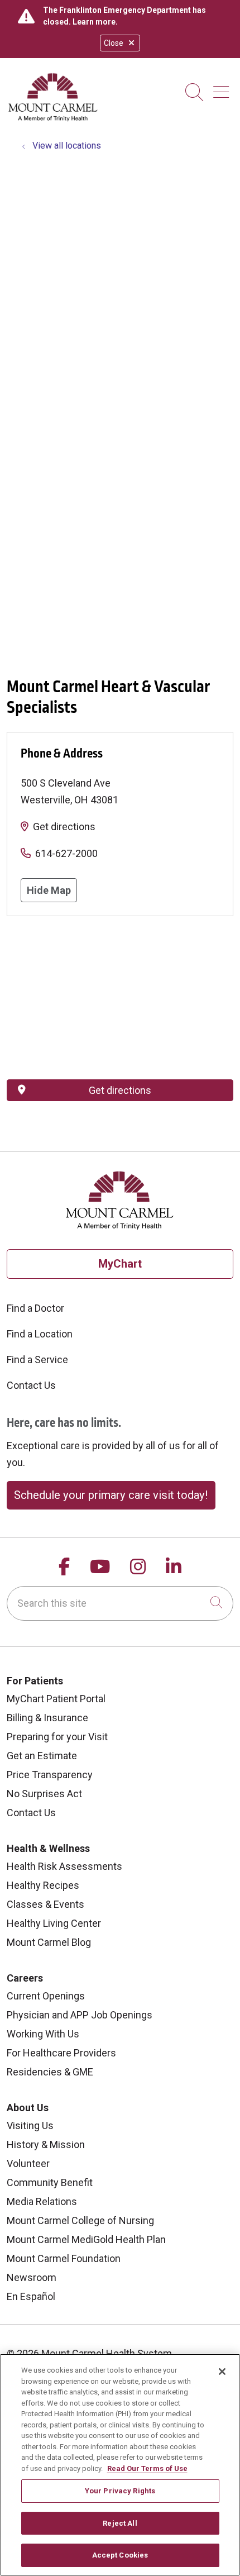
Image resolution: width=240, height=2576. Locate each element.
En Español (31, 2296)
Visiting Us (30, 2125)
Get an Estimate (42, 1756)
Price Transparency (50, 1775)
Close (114, 43)
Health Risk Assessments (64, 1866)
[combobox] (120, 1603)
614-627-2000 (66, 853)
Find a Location (40, 1334)
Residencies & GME (50, 2072)
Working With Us (43, 2034)
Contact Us (31, 1385)
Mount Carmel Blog (49, 1942)
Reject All (120, 2523)
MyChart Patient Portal (56, 1699)
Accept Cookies (120, 2555)
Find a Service (37, 1360)
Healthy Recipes (43, 1885)
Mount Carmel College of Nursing (80, 2220)
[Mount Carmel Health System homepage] (53, 119)
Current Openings (46, 1996)
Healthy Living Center (54, 1923)
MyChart (120, 1264)
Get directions (64, 827)
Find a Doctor (35, 1308)
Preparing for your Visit (57, 1737)
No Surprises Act (44, 1794)
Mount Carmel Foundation (64, 2258)
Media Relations (42, 2201)
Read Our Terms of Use (147, 2468)
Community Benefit (50, 2182)
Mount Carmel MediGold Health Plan (86, 2239)
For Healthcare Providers (61, 2053)
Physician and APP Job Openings (80, 2015)
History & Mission (46, 2144)
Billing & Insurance (47, 1718)
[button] (223, 88)
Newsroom (32, 2277)
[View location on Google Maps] (120, 998)
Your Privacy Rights (120, 2491)
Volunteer (28, 2163)
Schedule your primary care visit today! (111, 1495)
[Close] (222, 2372)
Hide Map (49, 890)
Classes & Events (45, 1904)
